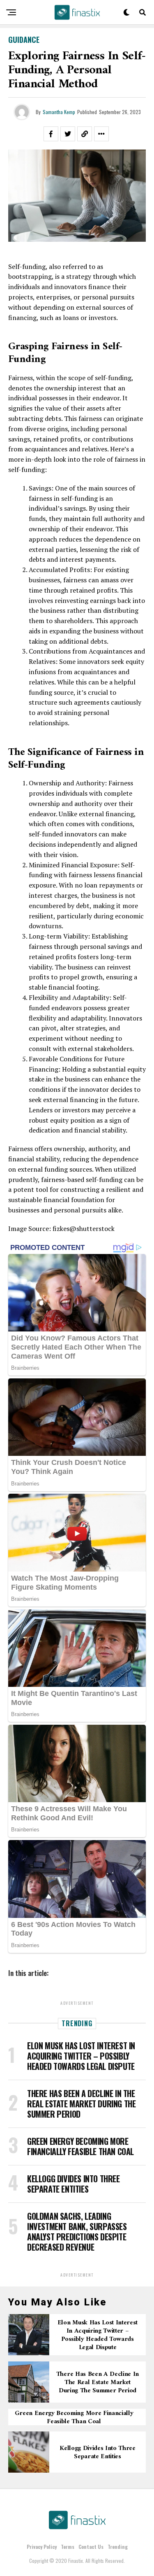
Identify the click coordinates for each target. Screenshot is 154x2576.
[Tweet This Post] (68, 134)
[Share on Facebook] (51, 134)
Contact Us (91, 2547)
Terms (68, 2547)
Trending (118, 2547)
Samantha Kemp (59, 112)
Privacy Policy (42, 2547)
